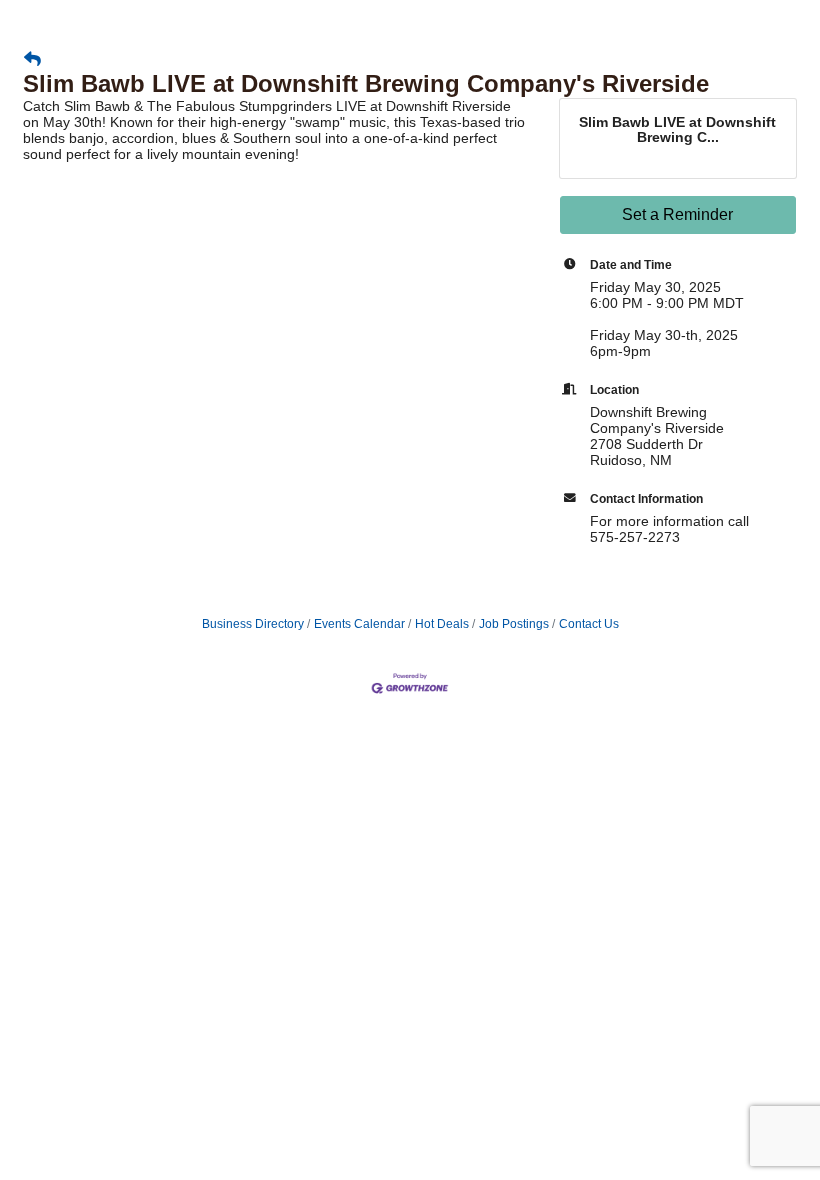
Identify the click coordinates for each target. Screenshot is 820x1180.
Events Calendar (359, 624)
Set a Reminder (677, 214)
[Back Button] (32, 60)
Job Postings (514, 624)
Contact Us (589, 624)
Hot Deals (442, 624)
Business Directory (253, 624)
